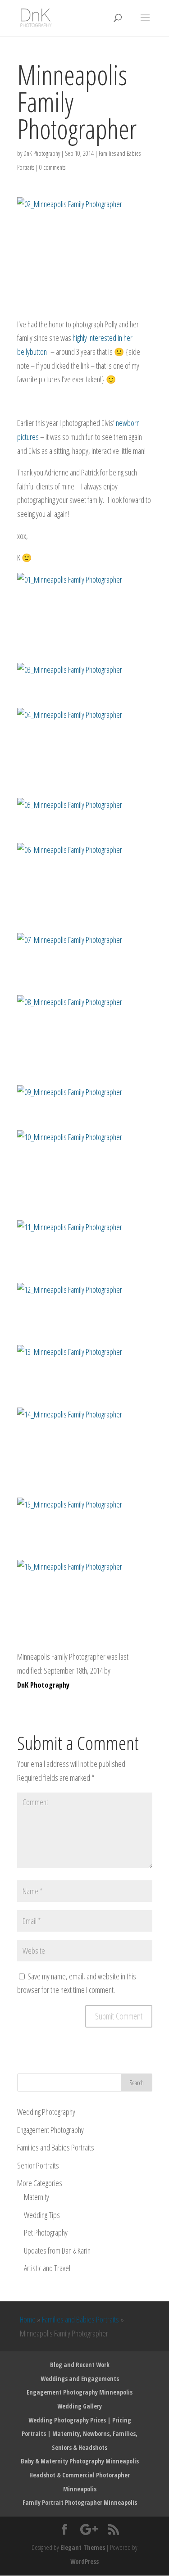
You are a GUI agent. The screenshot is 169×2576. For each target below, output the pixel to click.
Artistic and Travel (47, 2268)
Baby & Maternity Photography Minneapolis (80, 2461)
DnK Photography (42, 153)
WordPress (84, 2561)
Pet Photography (46, 2232)
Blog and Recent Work (80, 2365)
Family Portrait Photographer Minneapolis (80, 2502)
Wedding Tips (42, 2215)
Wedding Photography (46, 2112)
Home (28, 2319)
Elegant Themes (83, 2547)
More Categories (40, 2183)
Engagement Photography (50, 2130)
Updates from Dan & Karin (57, 2250)
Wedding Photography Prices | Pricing (80, 2420)
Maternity (37, 2197)
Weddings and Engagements (80, 2379)
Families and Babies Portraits (56, 2147)
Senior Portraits (38, 2165)
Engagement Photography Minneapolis (80, 2392)
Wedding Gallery (80, 2406)
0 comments (52, 167)
